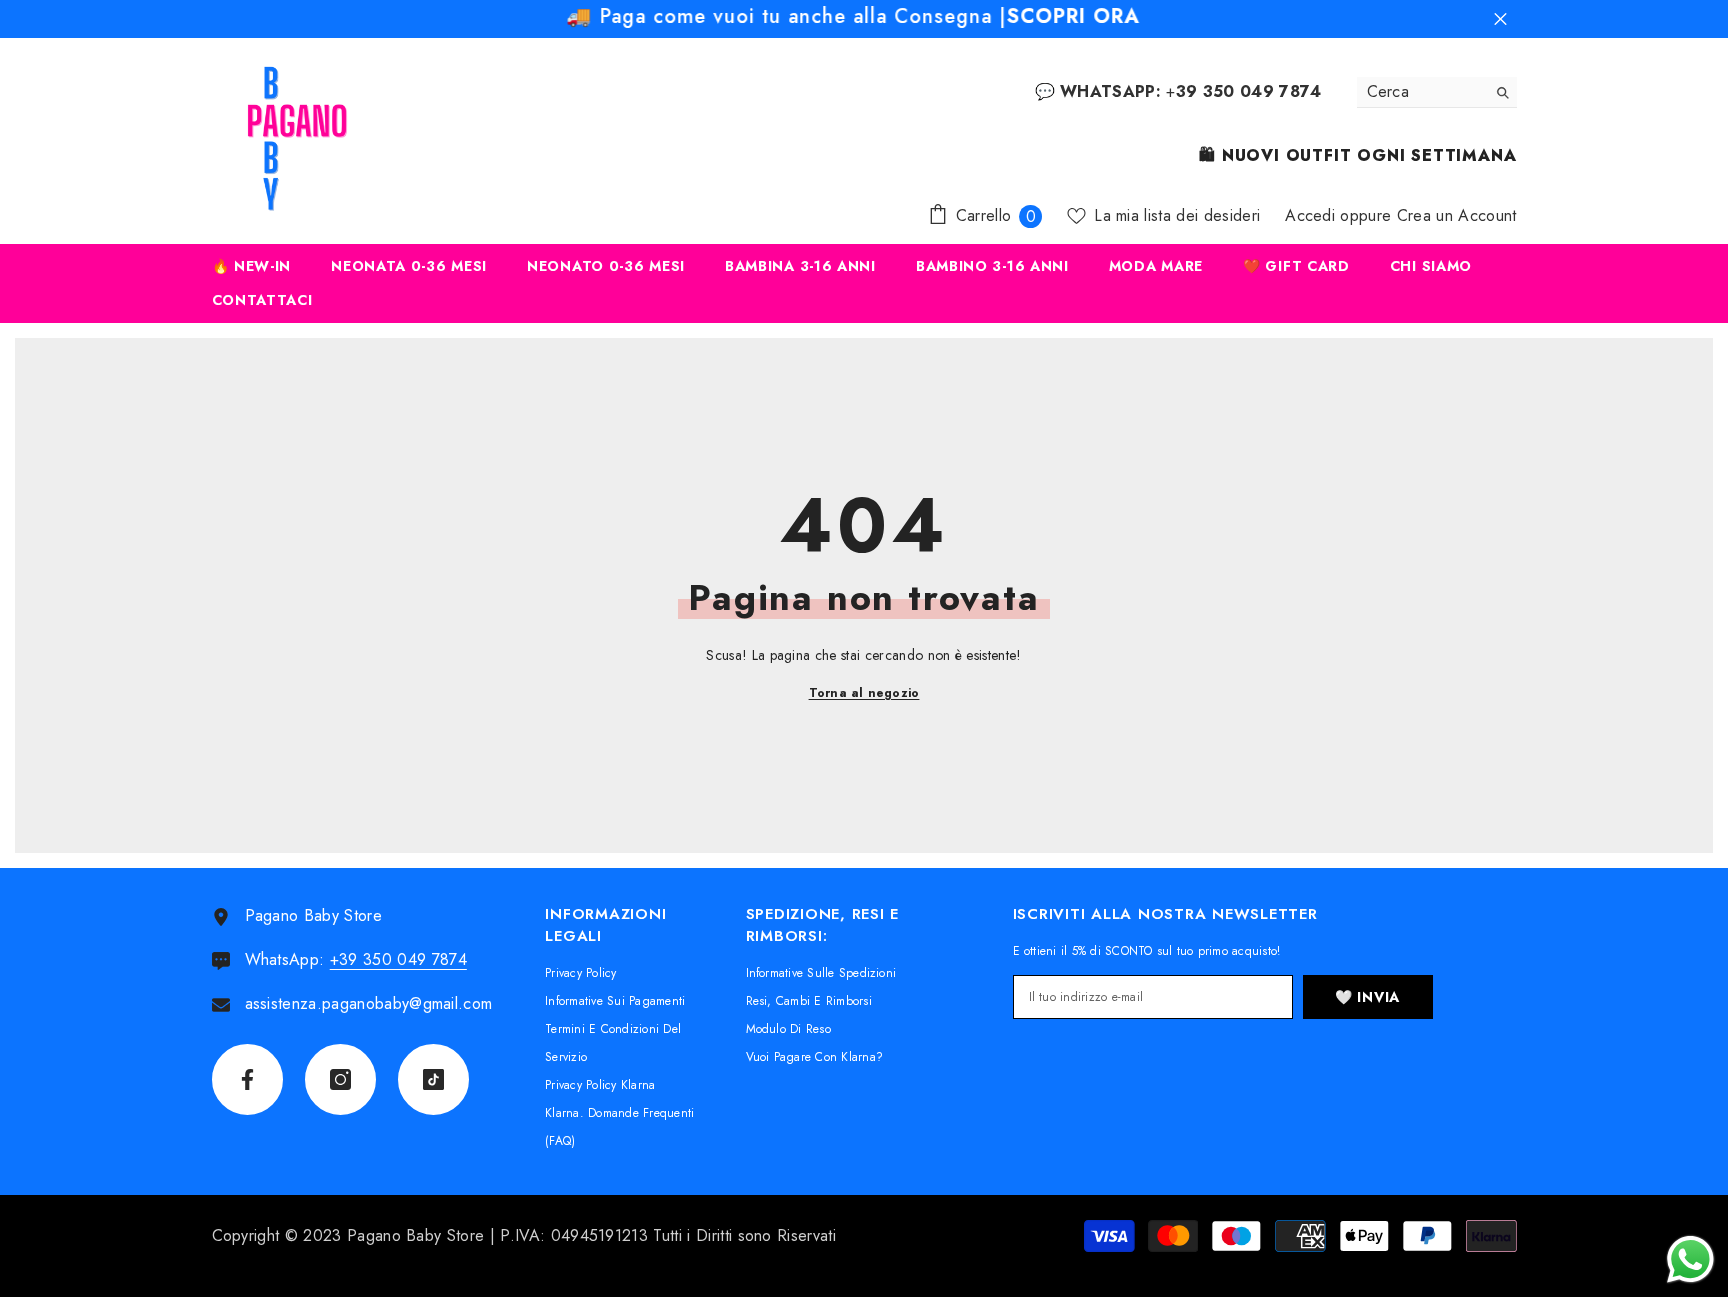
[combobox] (1421, 92)
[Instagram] (340, 1079)
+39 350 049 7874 (398, 959)
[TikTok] (433, 1079)
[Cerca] (1437, 92)
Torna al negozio (864, 693)
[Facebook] (247, 1079)
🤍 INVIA (1367, 997)
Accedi (1310, 215)
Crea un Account (1457, 215)
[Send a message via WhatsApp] (1690, 1259)
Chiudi (1500, 19)
